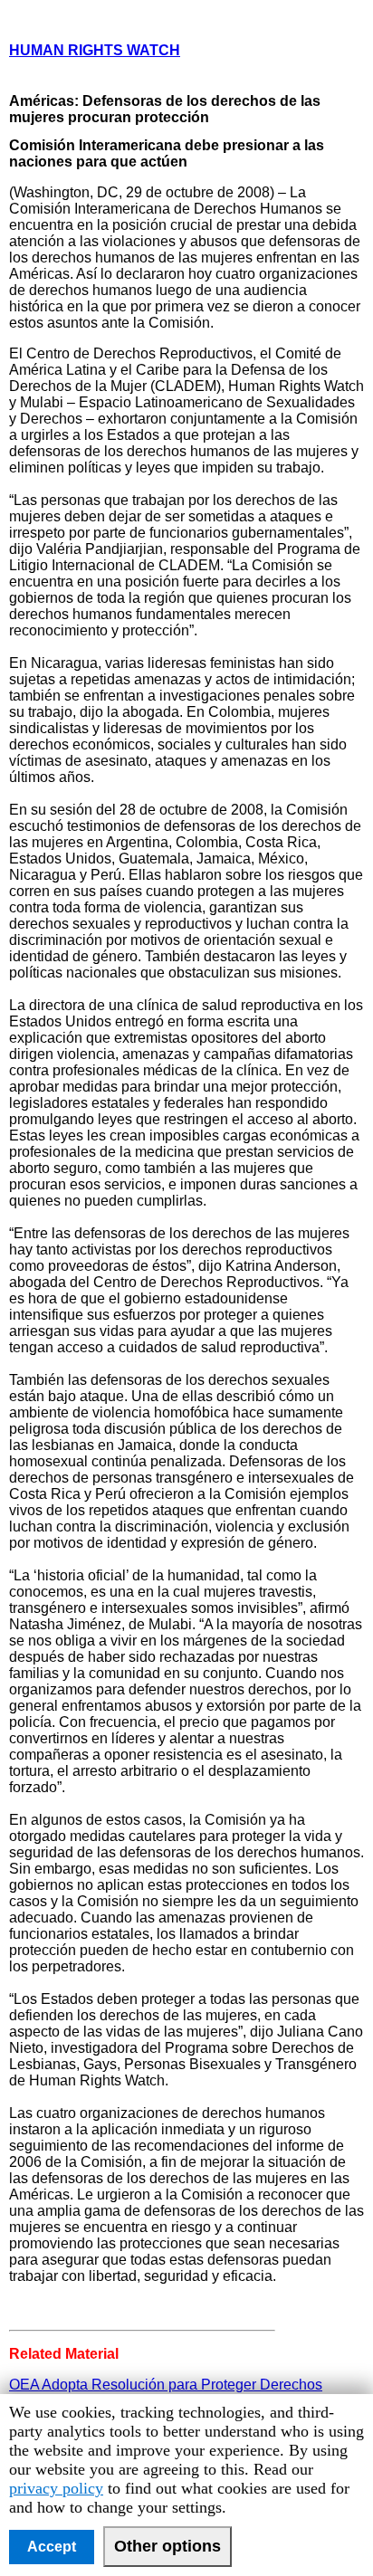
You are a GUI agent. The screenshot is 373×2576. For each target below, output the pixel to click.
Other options (167, 2546)
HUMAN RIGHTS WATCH (95, 50)
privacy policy (56, 2488)
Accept (52, 2547)
